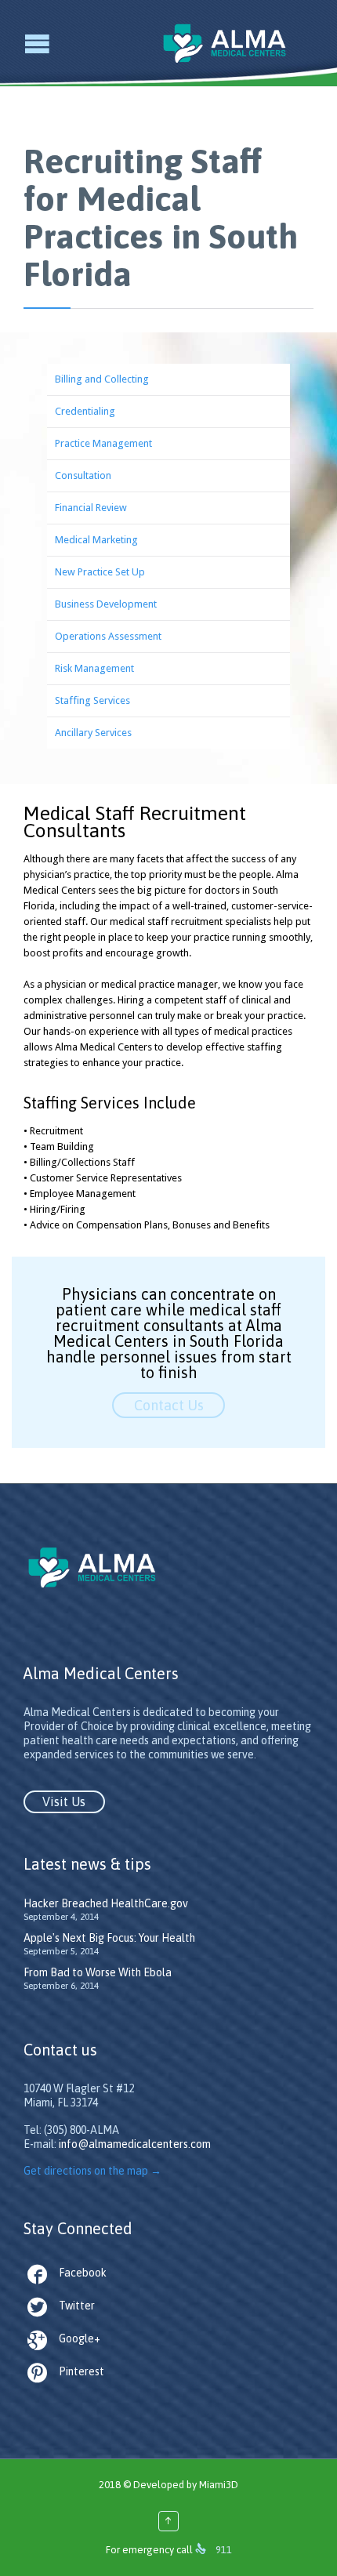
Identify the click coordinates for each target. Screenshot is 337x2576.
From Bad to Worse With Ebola (98, 1972)
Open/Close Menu (14, 44)
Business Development (106, 604)
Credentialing (85, 411)
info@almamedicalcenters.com (135, 2144)
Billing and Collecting (102, 379)
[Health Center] (236, 43)
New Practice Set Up (100, 572)
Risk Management (94, 668)
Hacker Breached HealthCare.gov (106, 1903)
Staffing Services (92, 700)
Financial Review (91, 508)
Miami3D (219, 2485)
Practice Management (103, 443)
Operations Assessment (108, 636)
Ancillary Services (93, 733)
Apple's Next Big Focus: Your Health (109, 1938)
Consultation (83, 475)
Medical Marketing (96, 540)
